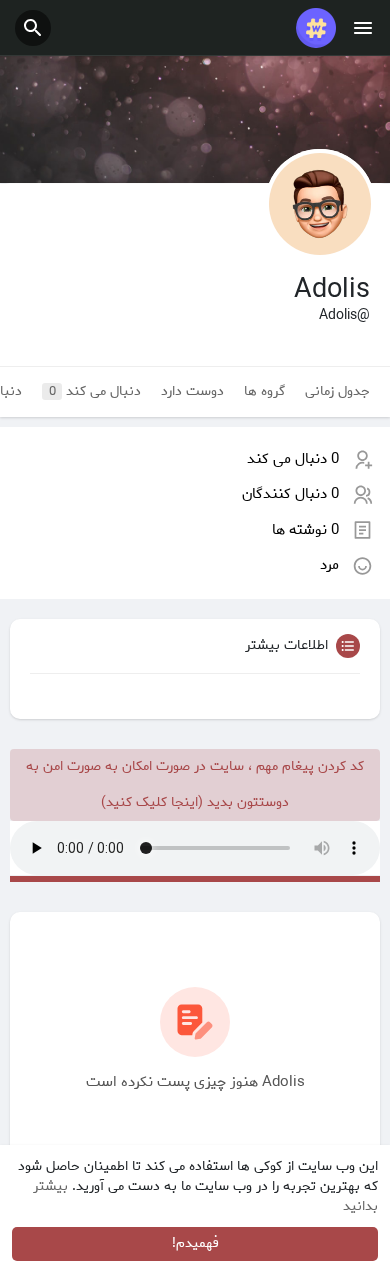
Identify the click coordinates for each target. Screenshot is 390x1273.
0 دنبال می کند (293, 459)
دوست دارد (192, 391)
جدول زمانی (337, 391)
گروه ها (264, 391)
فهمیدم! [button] (195, 1243)
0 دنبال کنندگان (290, 494)
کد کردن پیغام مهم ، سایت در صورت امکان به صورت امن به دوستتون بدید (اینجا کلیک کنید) (195, 784)
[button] (33, 28)
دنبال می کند (95, 391)
